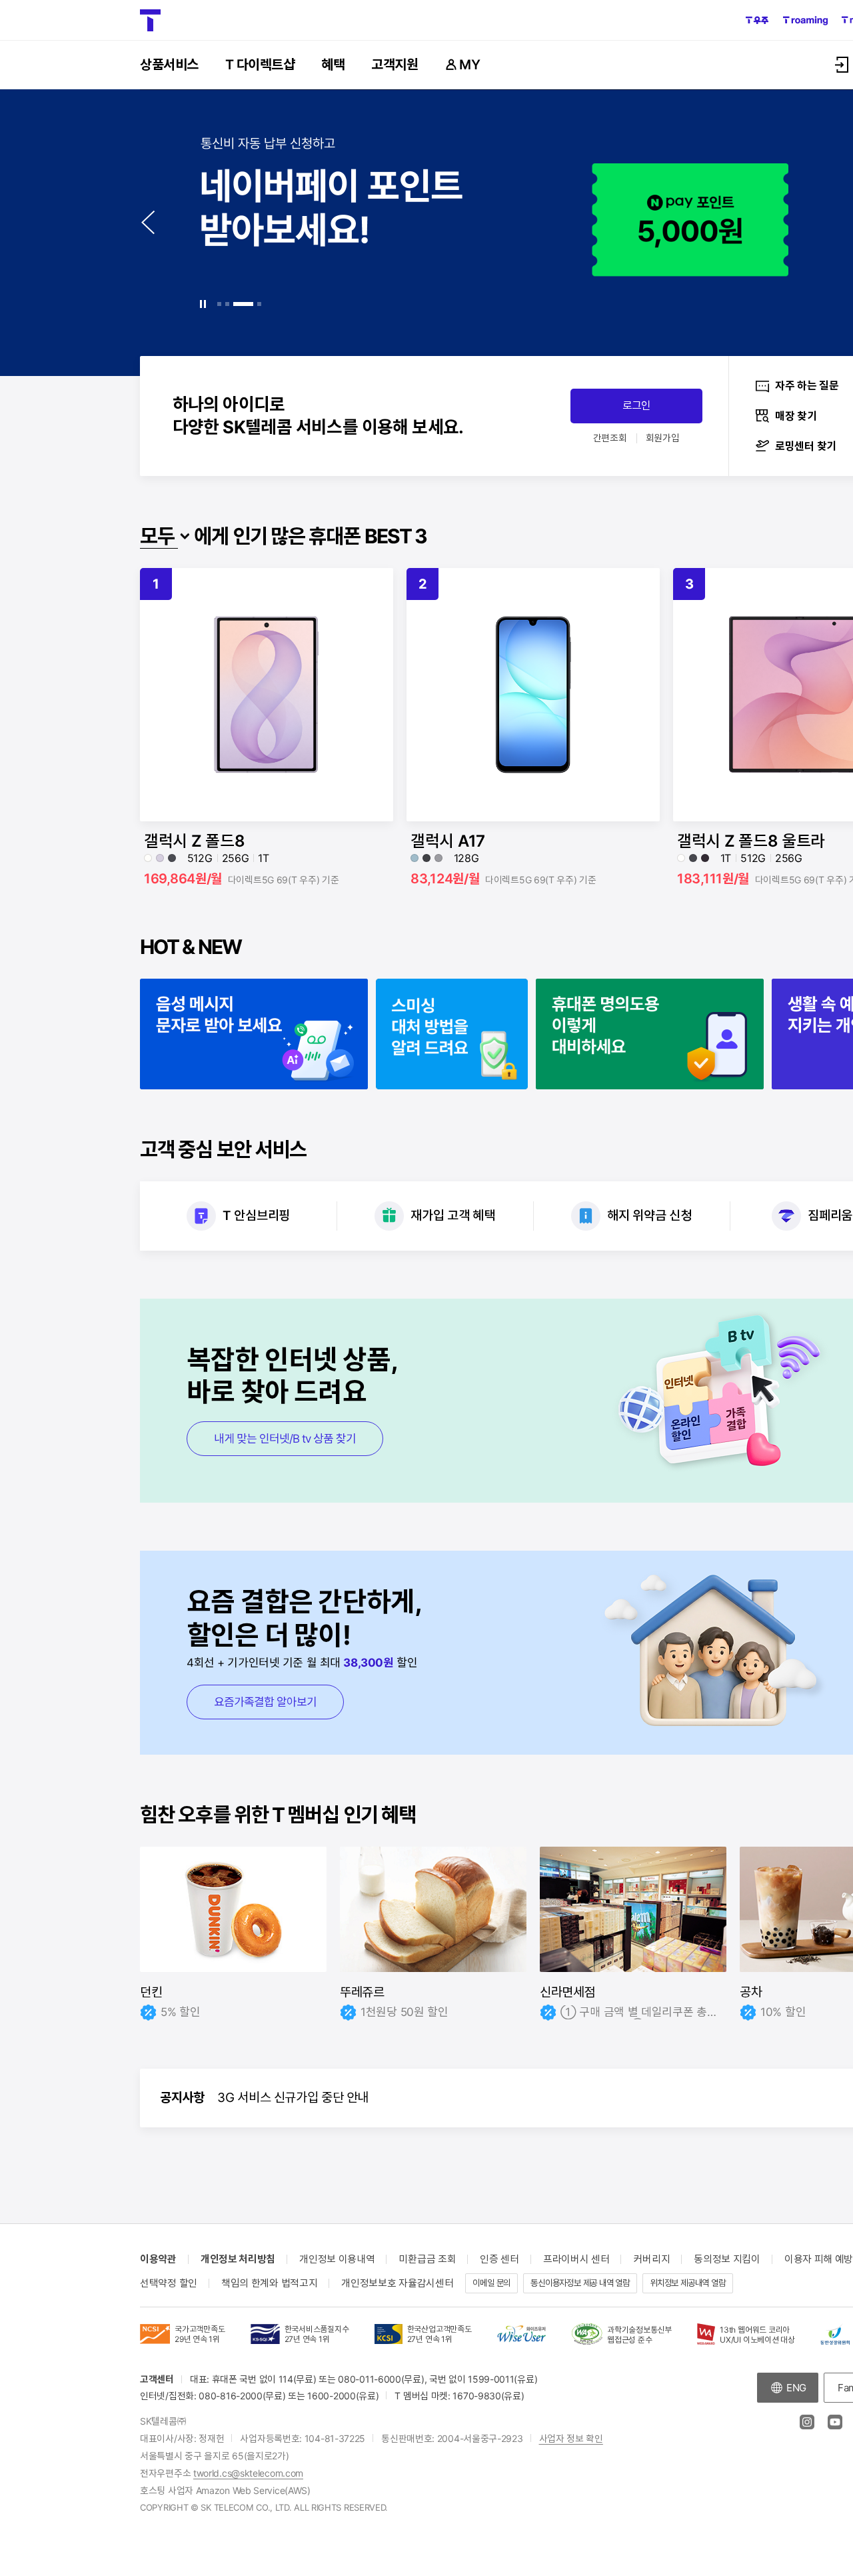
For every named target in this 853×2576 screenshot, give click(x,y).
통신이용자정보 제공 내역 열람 (580, 2283)
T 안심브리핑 (256, 1216)
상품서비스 (169, 65)
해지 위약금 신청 (649, 1216)
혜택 (333, 65)
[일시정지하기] (203, 304)
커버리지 (651, 2259)
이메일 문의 (491, 2283)
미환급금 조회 (427, 2259)
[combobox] (165, 536)
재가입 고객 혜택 (452, 1216)
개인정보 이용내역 (337, 2259)
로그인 (636, 405)
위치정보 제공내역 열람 (688, 2283)
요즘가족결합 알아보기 (265, 1702)
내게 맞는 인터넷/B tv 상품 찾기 (285, 1439)
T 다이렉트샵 (260, 65)
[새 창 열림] (757, 21)
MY (469, 65)
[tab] (219, 304)
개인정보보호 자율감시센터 (397, 2283)
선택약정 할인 (169, 2283)
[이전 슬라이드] (149, 223)
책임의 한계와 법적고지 (269, 2283)
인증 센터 (499, 2259)
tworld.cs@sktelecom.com (248, 2473)
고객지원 (395, 65)
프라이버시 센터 (576, 2259)
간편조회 (610, 438)
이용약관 (158, 2259)
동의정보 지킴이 (727, 2259)
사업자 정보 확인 (571, 2438)
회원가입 (663, 438)
